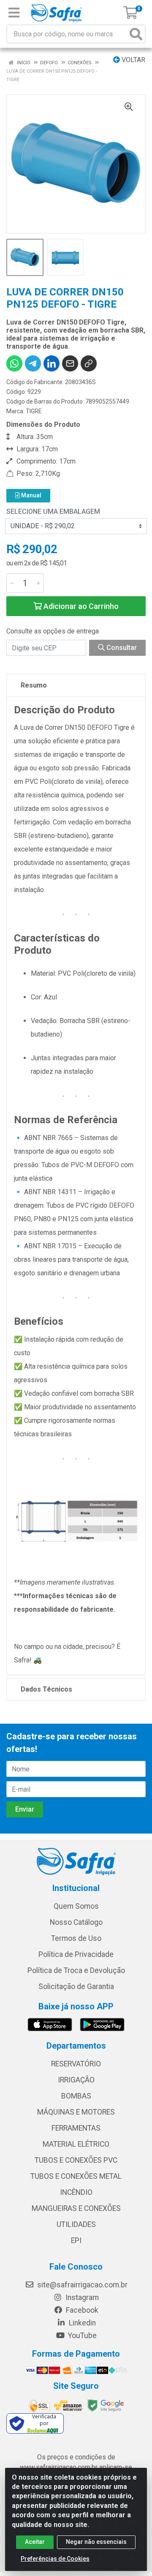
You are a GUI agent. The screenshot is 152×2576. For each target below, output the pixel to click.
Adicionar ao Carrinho (80, 606)
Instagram (81, 2298)
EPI (76, 2240)
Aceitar (35, 2542)
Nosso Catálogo (76, 1922)
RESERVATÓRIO (76, 2064)
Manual (31, 495)
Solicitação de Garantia (76, 1987)
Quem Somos (76, 1906)
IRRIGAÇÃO (76, 2080)
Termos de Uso (76, 1938)
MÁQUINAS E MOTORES (76, 2112)
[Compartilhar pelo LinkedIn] (52, 363)
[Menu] (14, 13)
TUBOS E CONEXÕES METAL (76, 2176)
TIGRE (34, 411)
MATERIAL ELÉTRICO (76, 2144)
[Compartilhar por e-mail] (70, 363)
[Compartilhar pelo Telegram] (33, 363)
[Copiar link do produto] (89, 363)
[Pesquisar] (136, 34)
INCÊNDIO (76, 2192)
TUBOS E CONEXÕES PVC (76, 2160)
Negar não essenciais (96, 2542)
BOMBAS (76, 2096)
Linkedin (81, 2323)
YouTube (81, 2336)
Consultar (121, 648)
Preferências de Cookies (55, 2559)
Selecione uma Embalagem (53, 512)
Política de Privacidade (76, 1954)
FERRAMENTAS (76, 2128)
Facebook (81, 2310)
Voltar (133, 60)
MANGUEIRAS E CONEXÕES (76, 2208)
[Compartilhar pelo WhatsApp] (14, 363)
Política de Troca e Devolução (76, 1970)
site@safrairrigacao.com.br (81, 2285)
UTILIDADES (76, 2224)
